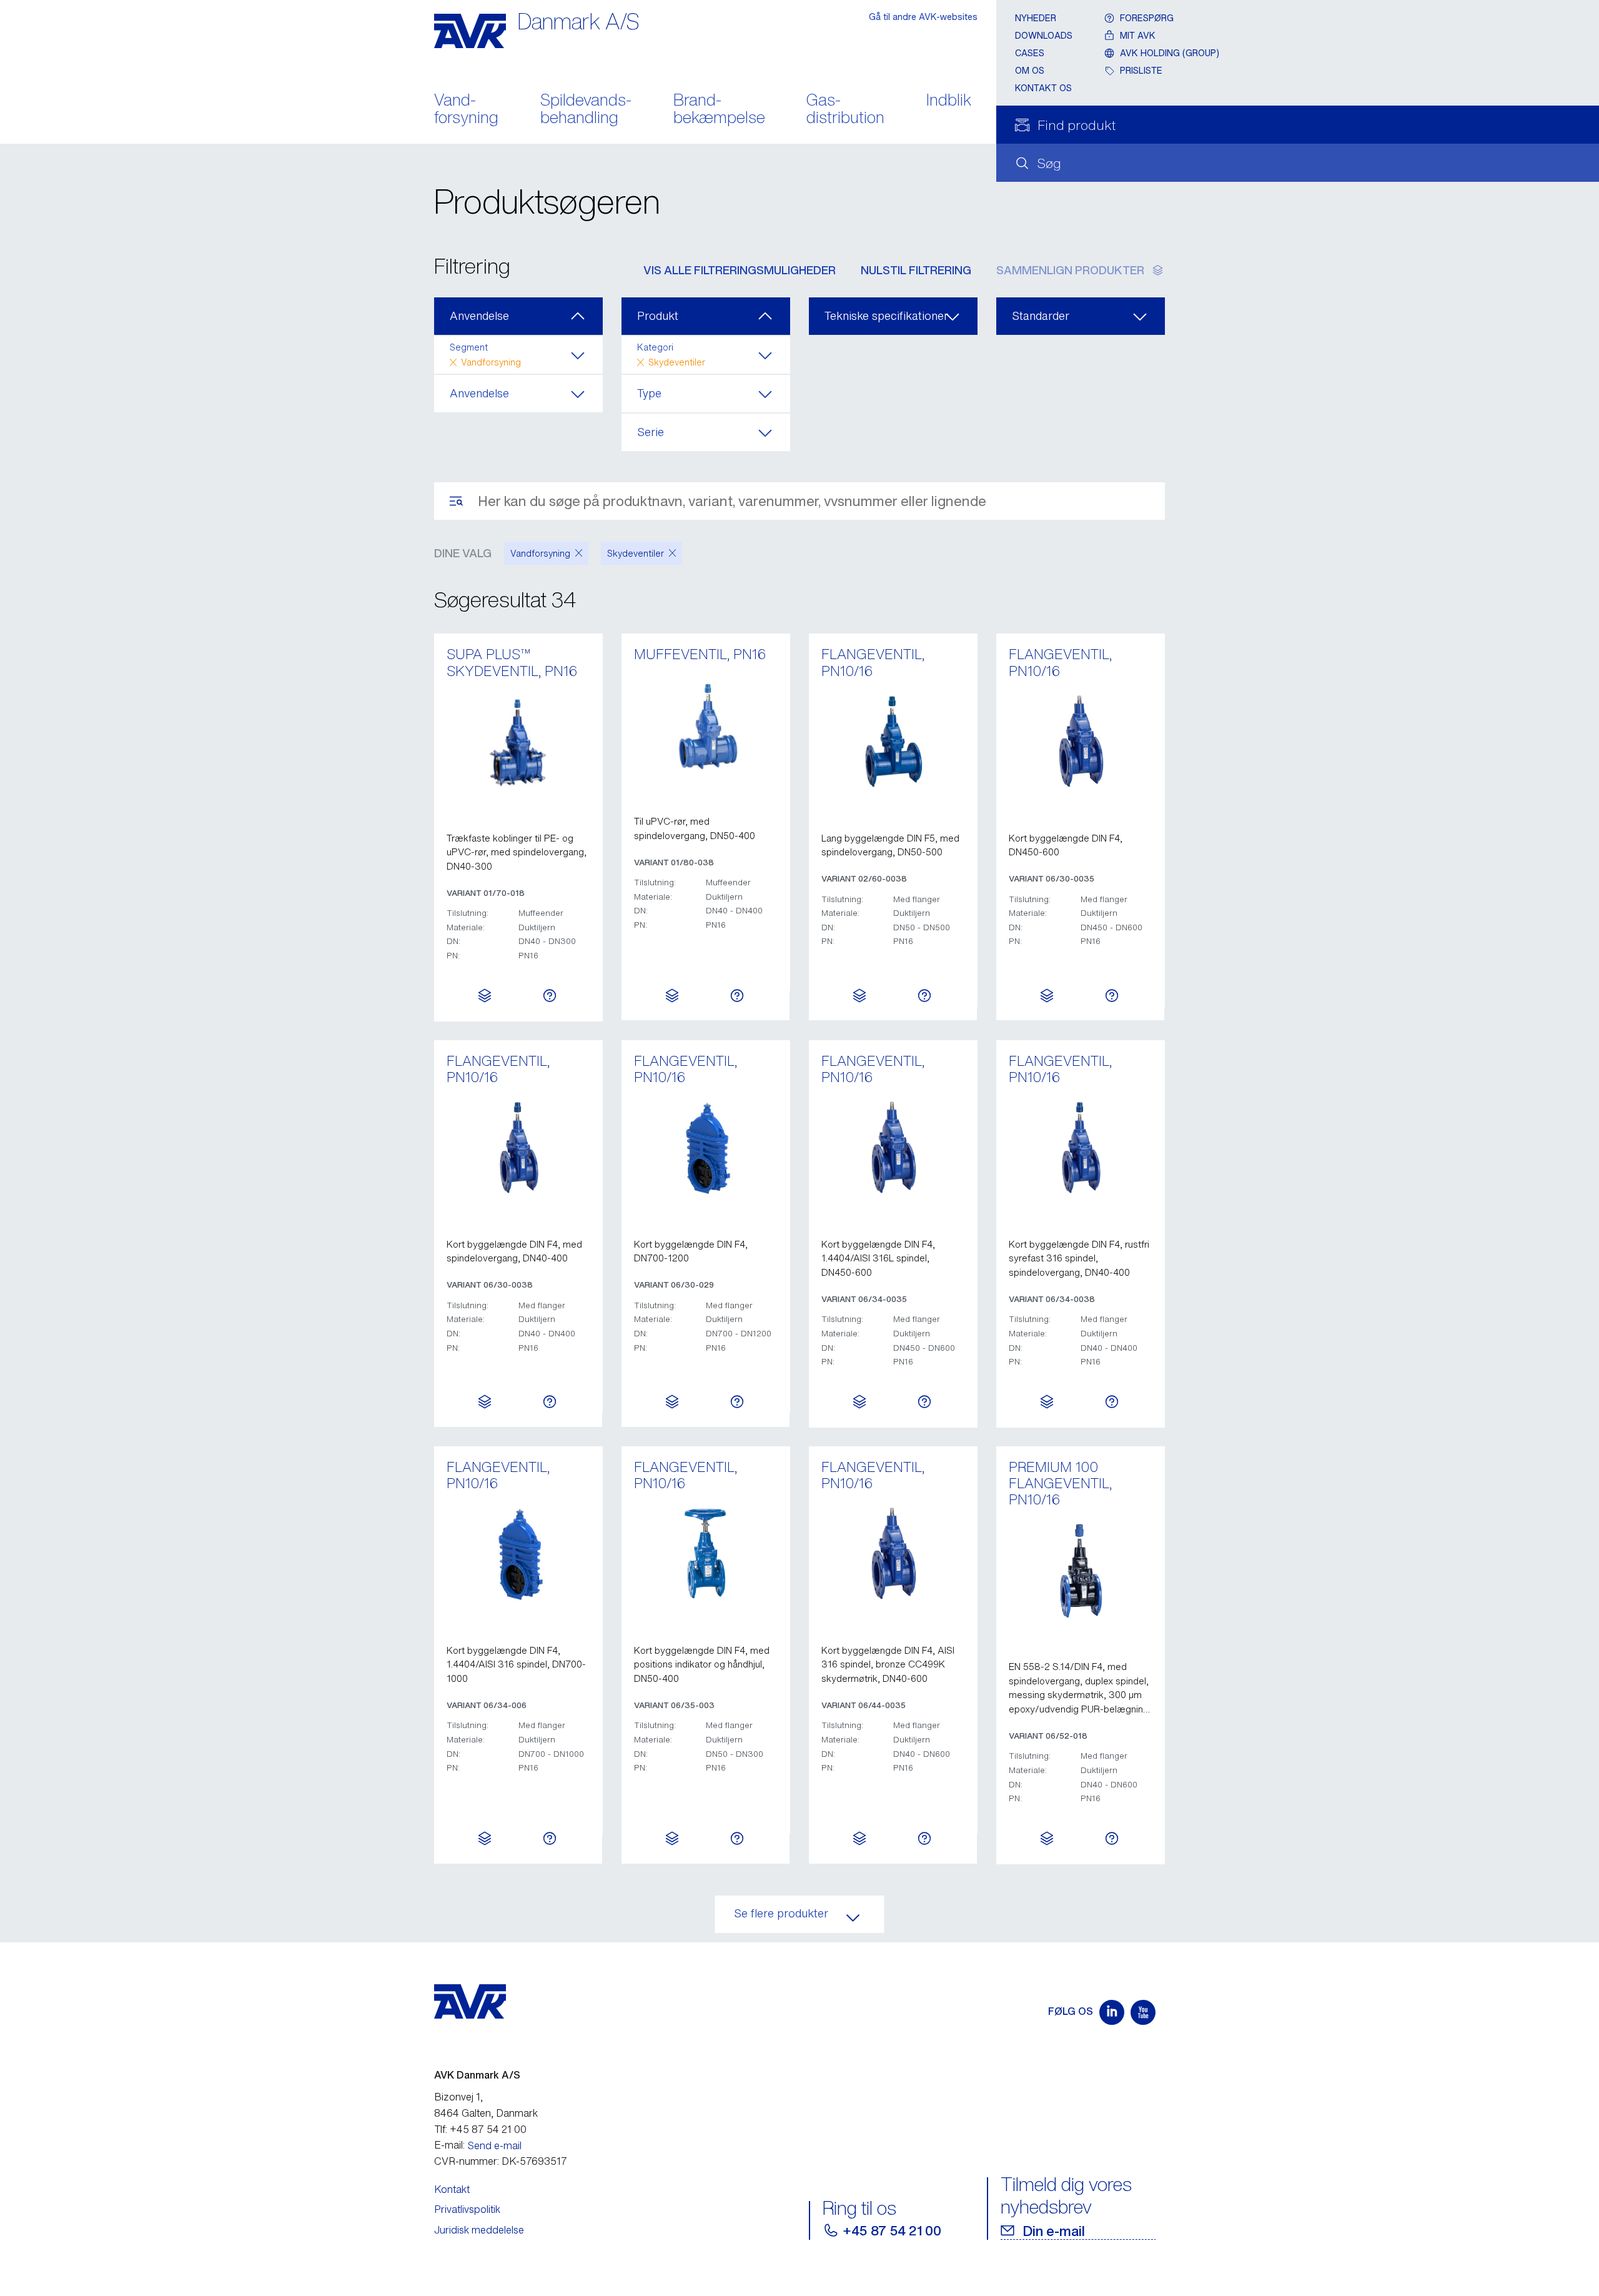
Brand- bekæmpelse (719, 110)
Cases (1030, 53)
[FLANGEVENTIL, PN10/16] (893, 742)
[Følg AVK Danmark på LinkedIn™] (1112, 2012)
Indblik (949, 101)
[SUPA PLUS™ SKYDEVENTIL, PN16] (518, 742)
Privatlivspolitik (467, 2209)
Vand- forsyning (466, 110)
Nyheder (1036, 18)
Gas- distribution (845, 110)
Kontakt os (1043, 88)
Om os (1030, 70)
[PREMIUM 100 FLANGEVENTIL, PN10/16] (1081, 1571)
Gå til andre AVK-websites (923, 17)
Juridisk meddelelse (479, 2230)
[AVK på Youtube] (1143, 2012)
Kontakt (452, 2189)
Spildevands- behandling (586, 110)
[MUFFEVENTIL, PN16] (706, 725)
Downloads (1044, 35)
